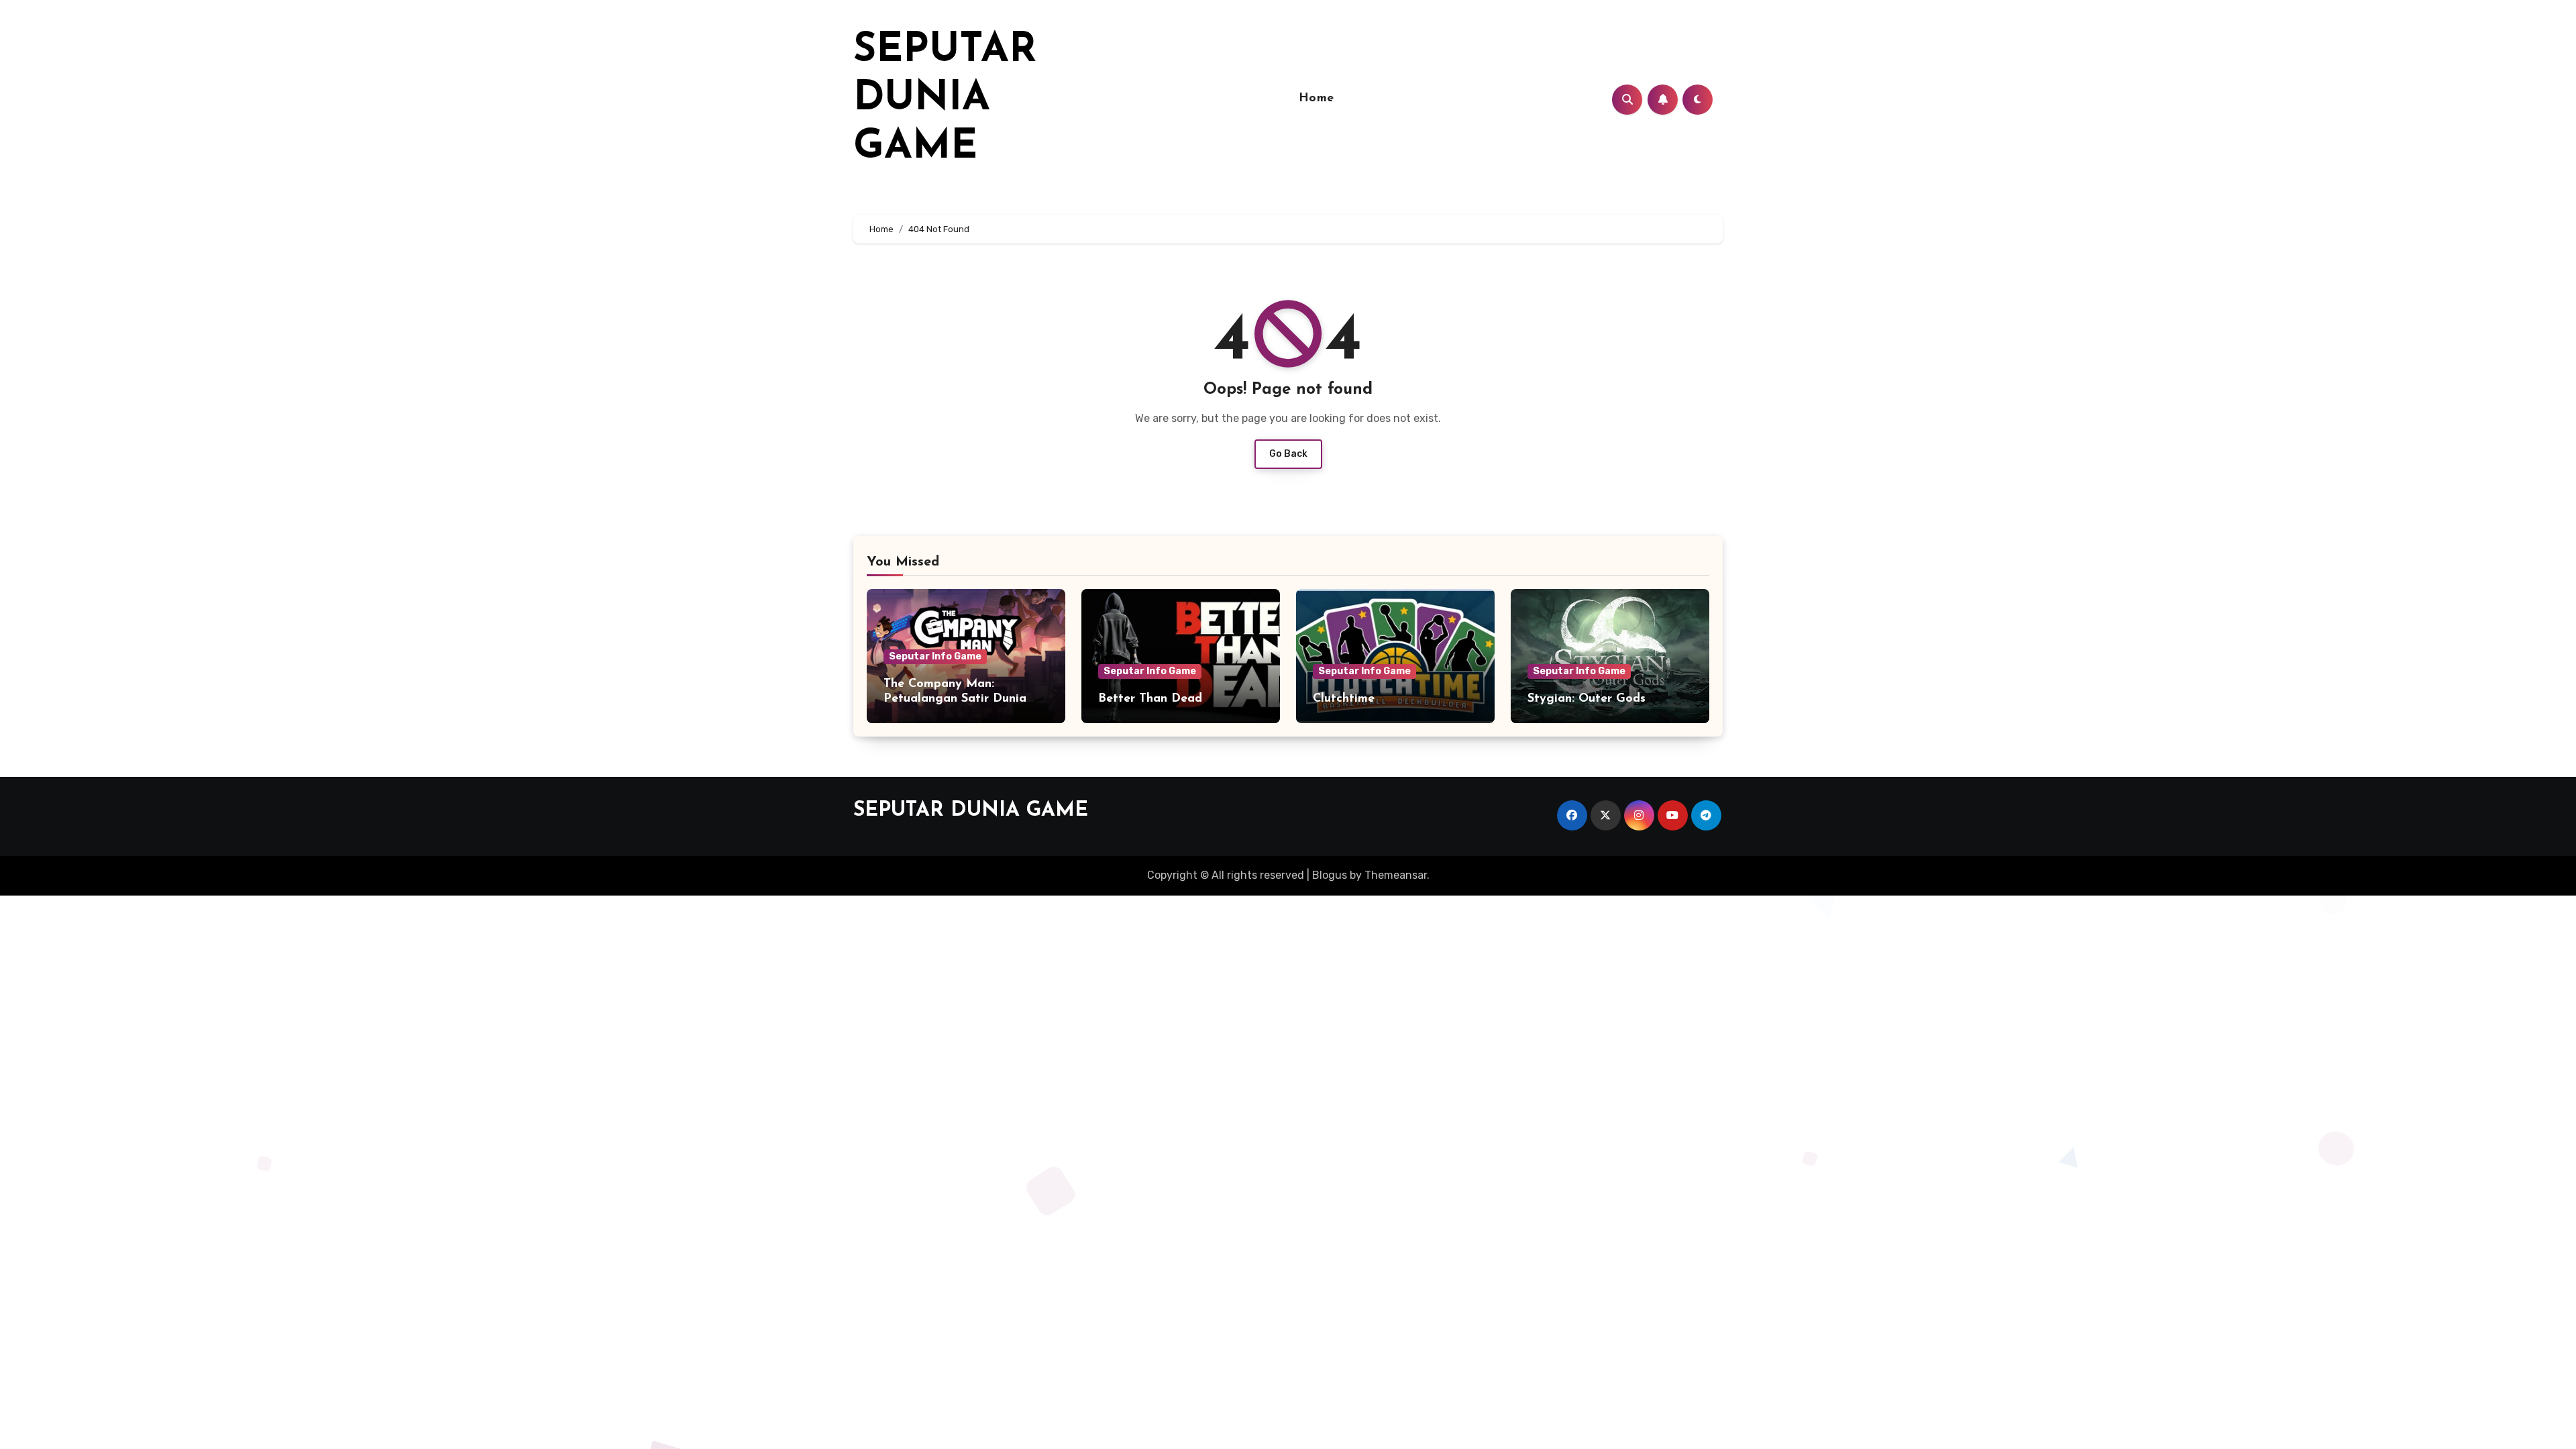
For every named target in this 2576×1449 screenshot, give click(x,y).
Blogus (1330, 875)
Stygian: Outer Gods (1587, 699)
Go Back (1288, 454)
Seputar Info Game (935, 656)
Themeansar (1396, 875)
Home (1317, 99)
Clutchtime (1344, 699)
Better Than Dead (1150, 699)
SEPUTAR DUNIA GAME (945, 99)
